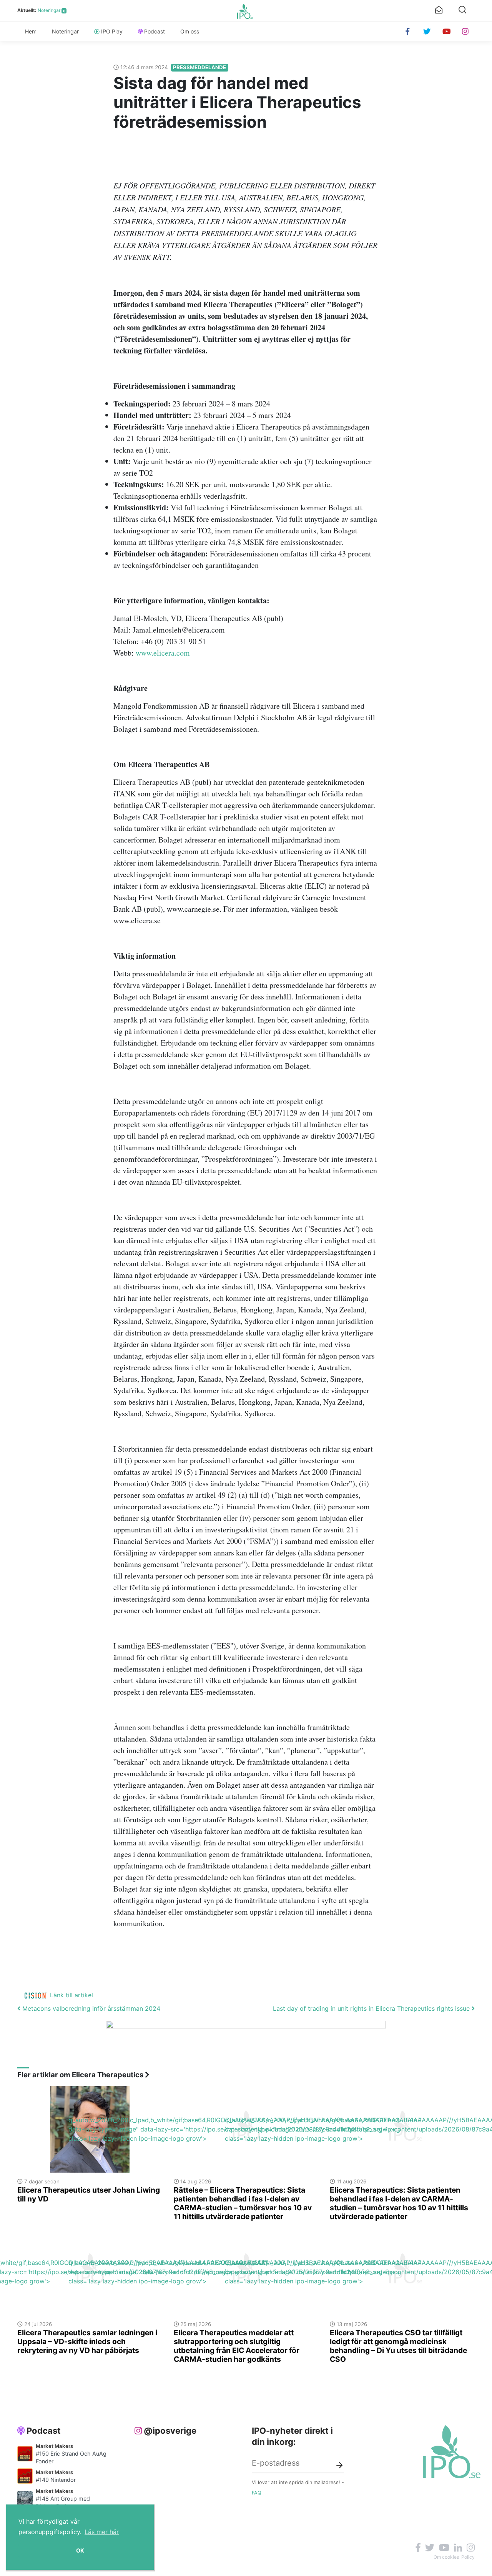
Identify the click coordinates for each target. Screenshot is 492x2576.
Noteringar (49, 10)
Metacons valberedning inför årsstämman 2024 (90, 2008)
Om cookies (446, 2557)
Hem (31, 31)
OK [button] (80, 2550)
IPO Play (112, 31)
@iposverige (170, 2431)
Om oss (190, 31)
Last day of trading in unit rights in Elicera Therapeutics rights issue (372, 2008)
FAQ (257, 2493)
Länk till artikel (71, 1995)
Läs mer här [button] (102, 2532)
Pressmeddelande (199, 67)
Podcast (155, 31)
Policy (468, 2557)
